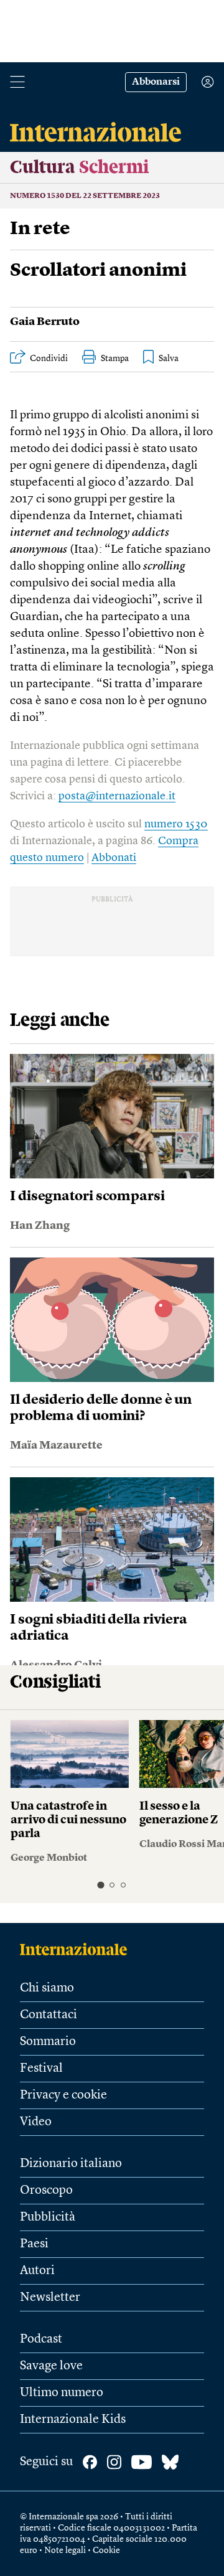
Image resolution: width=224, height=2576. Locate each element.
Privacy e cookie (63, 2095)
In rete (40, 229)
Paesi (34, 2244)
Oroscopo (46, 2191)
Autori (37, 2271)
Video (36, 2122)
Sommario (48, 2042)
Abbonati (114, 858)
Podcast (41, 2339)
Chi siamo (47, 1988)
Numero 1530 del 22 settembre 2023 (85, 196)
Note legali (65, 2550)
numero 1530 (176, 824)
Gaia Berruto (45, 322)
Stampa (115, 359)
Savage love (51, 2366)
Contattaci (49, 2015)
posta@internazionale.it (117, 796)
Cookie (106, 2550)
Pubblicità (48, 2217)
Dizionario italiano (71, 2164)
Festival (41, 2069)
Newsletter (50, 2298)
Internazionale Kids (73, 2420)
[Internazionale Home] (77, 1949)
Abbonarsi (156, 82)
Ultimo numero (62, 2393)
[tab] (100, 1885)
